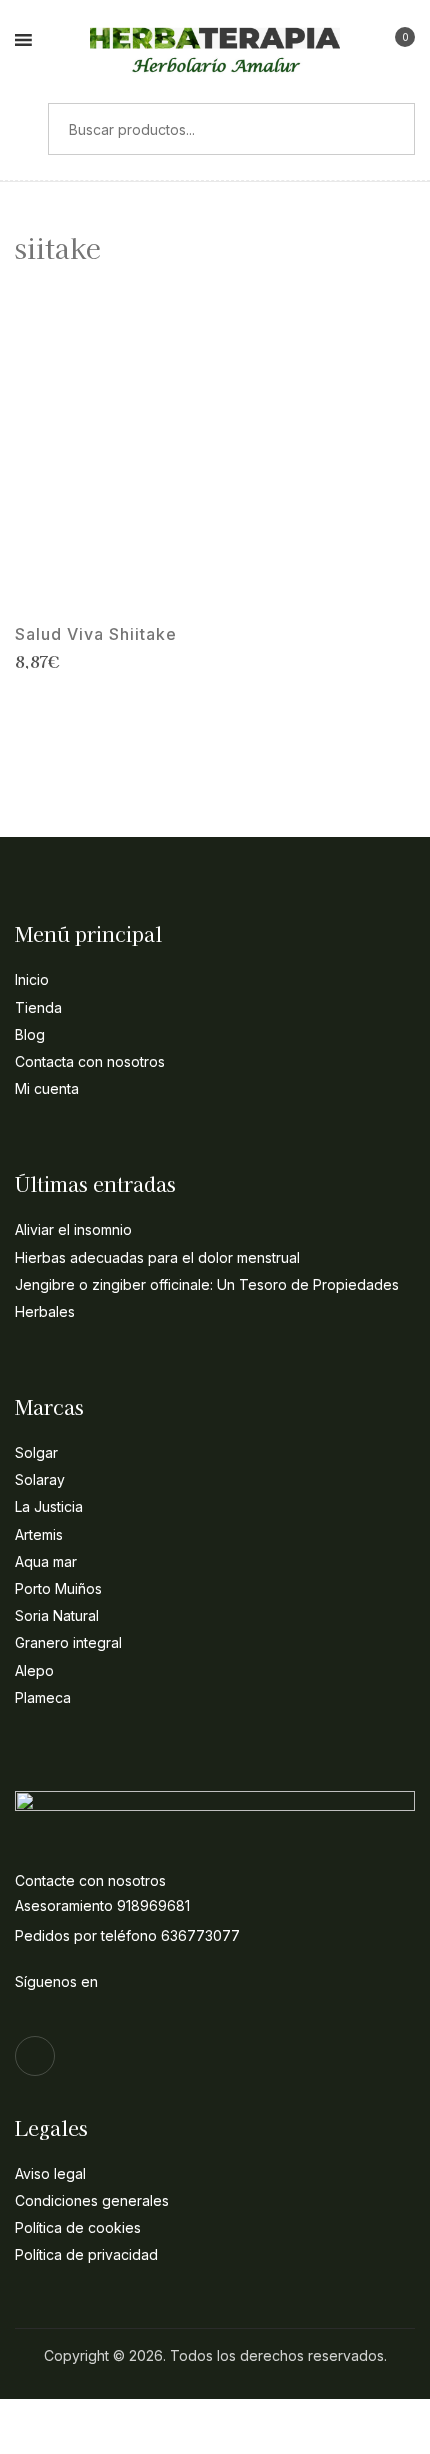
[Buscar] (24, 129)
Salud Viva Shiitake (96, 634)
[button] (397, 43)
